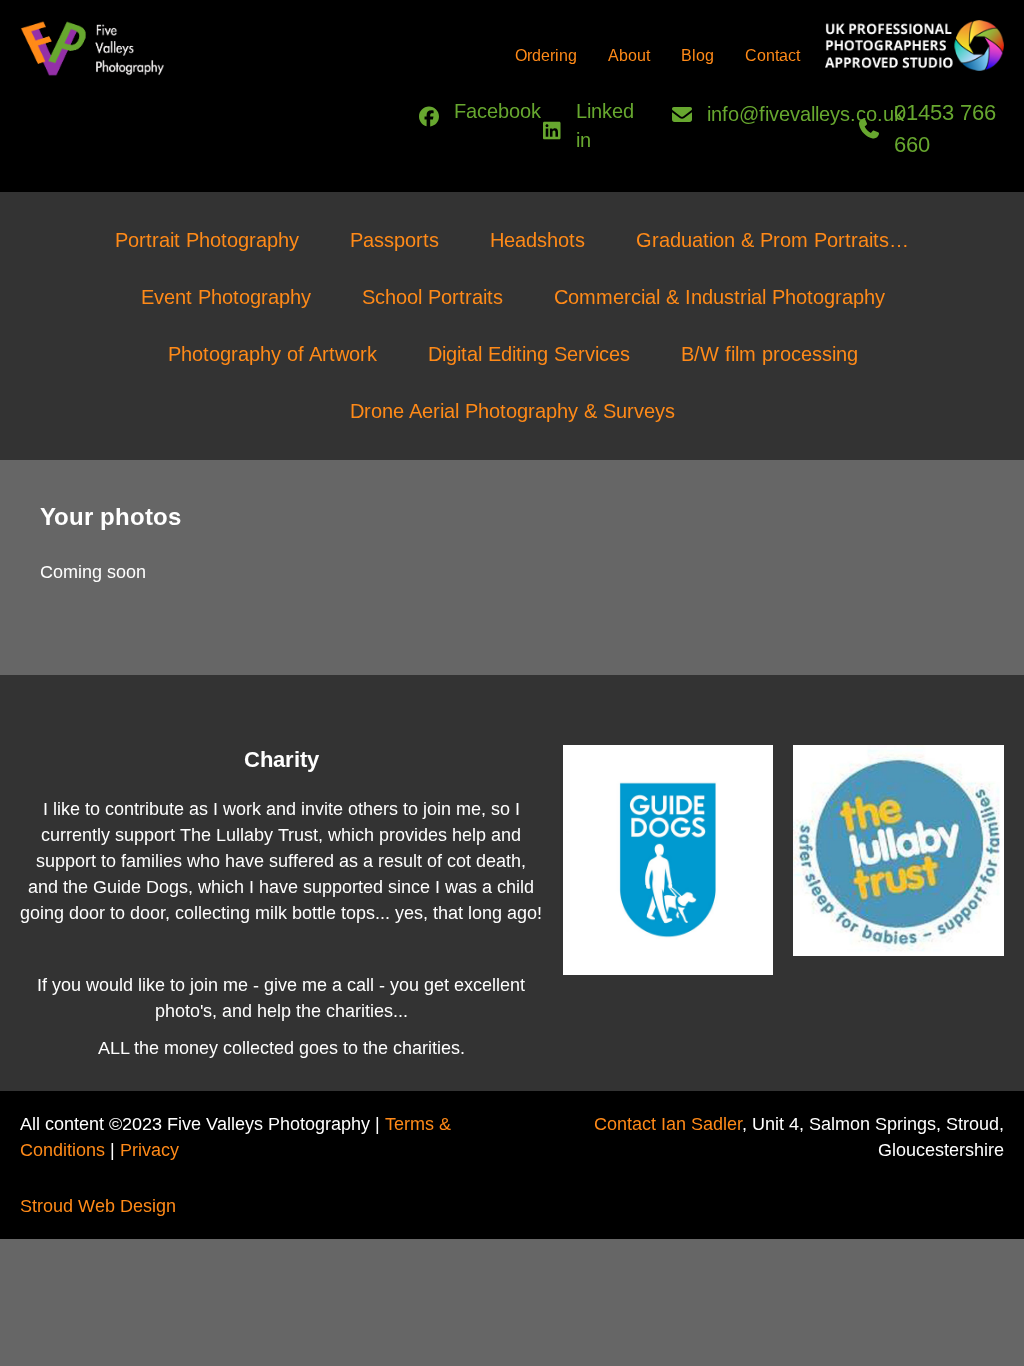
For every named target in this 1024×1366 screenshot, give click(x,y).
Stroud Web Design (98, 1206)
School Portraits (432, 297)
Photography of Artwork (272, 354)
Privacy (149, 1150)
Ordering (546, 55)
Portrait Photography (207, 240)
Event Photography (226, 297)
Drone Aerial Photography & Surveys (512, 411)
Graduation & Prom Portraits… (772, 240)
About (629, 55)
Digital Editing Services (529, 354)
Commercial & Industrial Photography (719, 297)
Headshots (537, 240)
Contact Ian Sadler (668, 1124)
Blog (697, 55)
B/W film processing (769, 354)
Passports (394, 240)
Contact (772, 55)
